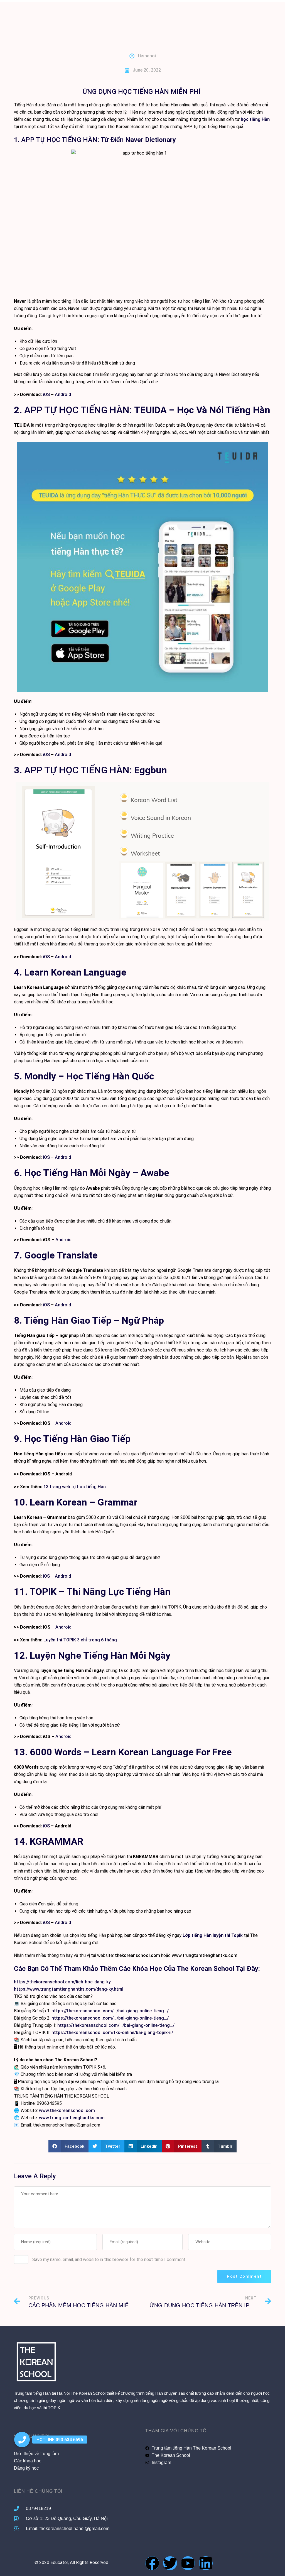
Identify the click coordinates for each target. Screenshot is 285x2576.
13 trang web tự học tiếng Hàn (75, 1487)
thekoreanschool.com (137, 1955)
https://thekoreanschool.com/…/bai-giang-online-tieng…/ (110, 2018)
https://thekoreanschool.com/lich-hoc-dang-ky (62, 1982)
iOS (46, 394)
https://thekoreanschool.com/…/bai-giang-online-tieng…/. (111, 2011)
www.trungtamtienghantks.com (205, 1955)
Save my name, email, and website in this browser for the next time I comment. (109, 2260)
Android (63, 394)
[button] (69, 2146)
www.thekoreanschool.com (67, 2111)
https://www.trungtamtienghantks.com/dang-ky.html (69, 1989)
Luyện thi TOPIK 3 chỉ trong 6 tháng (80, 1640)
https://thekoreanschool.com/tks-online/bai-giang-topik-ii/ (112, 2033)
